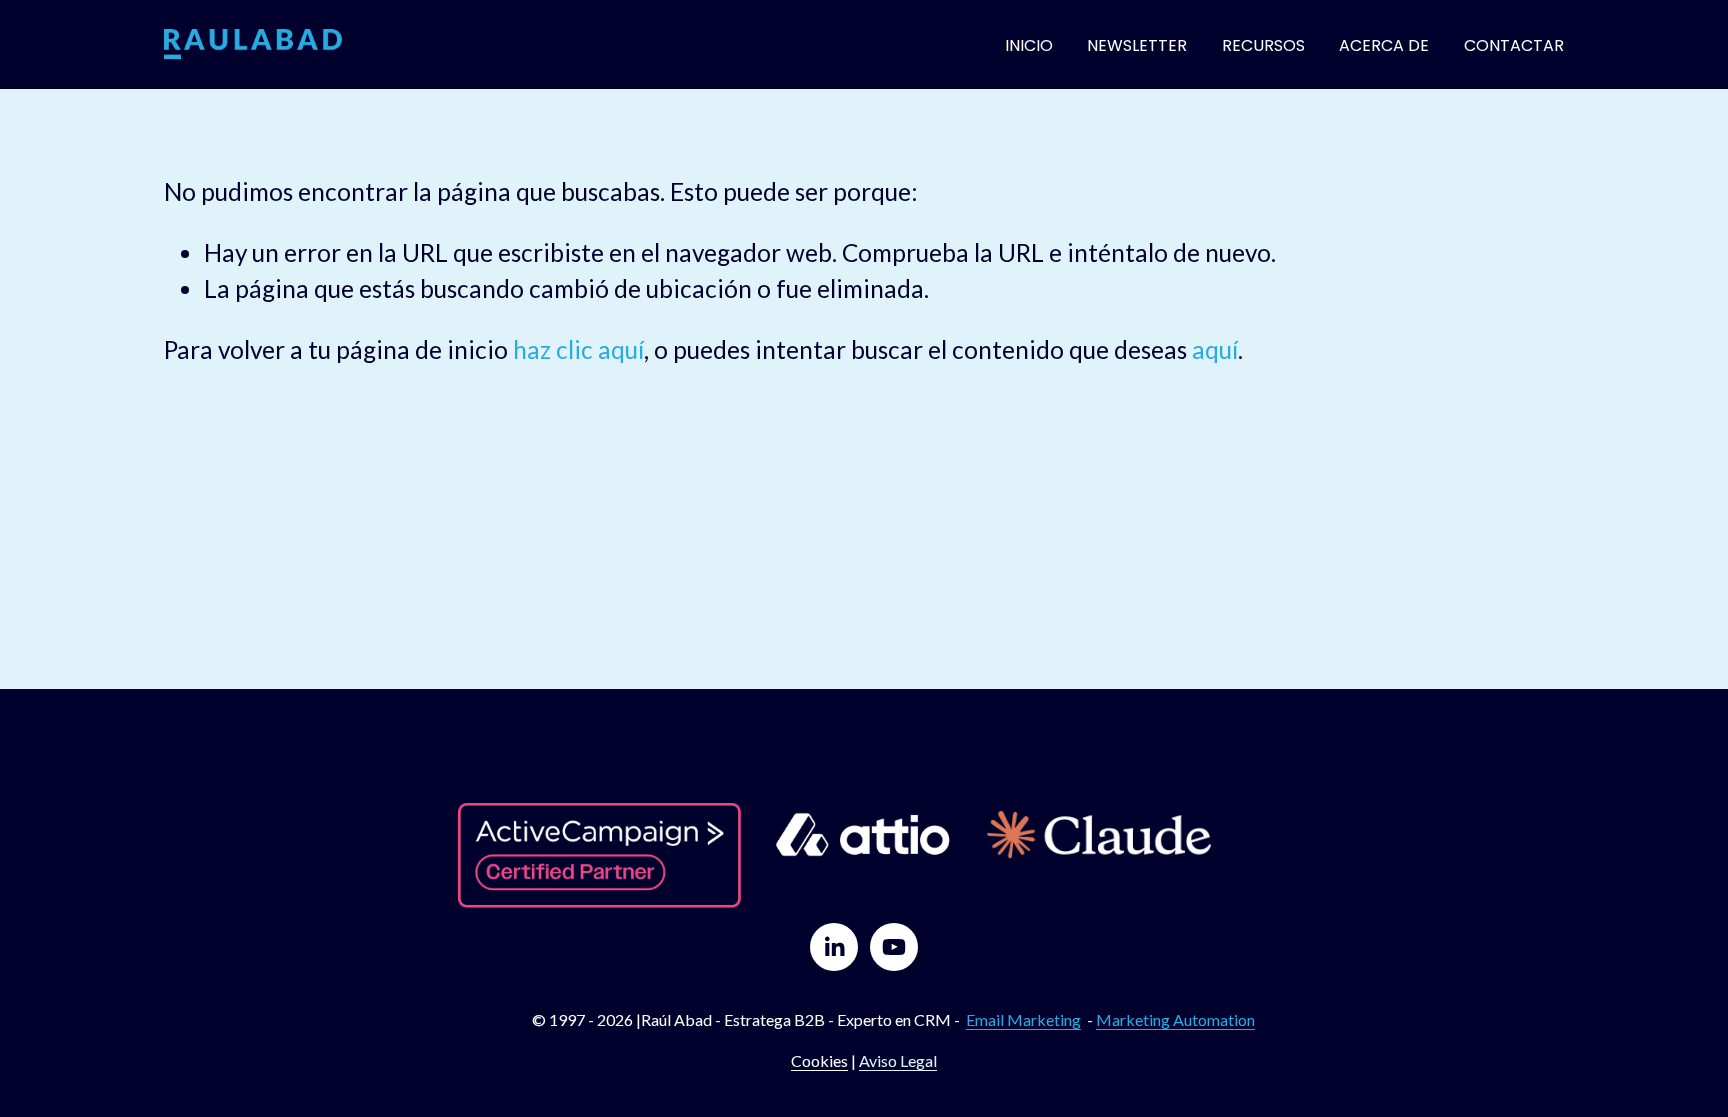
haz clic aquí (578, 349)
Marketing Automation (1175, 1019)
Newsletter (1137, 45)
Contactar (1514, 45)
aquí (1215, 349)
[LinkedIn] (834, 947)
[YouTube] (894, 947)
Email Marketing (1023, 1019)
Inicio (1029, 45)
